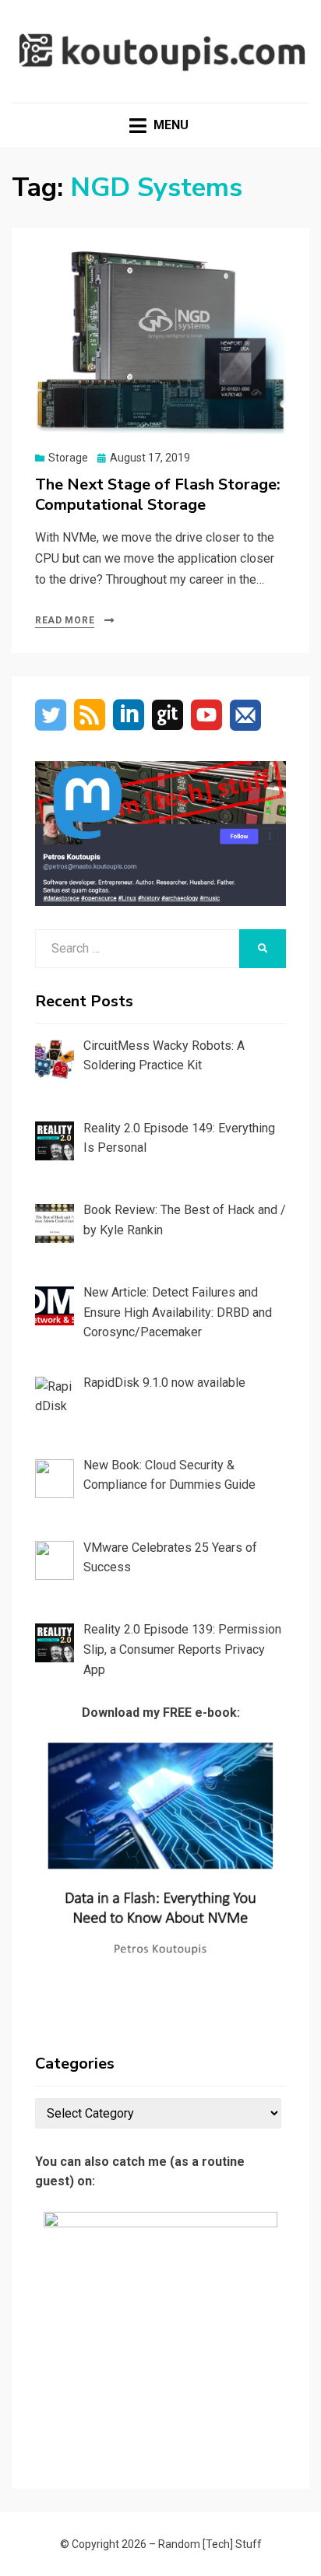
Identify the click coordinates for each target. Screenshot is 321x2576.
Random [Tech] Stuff (210, 2544)
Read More (65, 620)
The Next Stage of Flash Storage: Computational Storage (158, 495)
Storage (68, 458)
